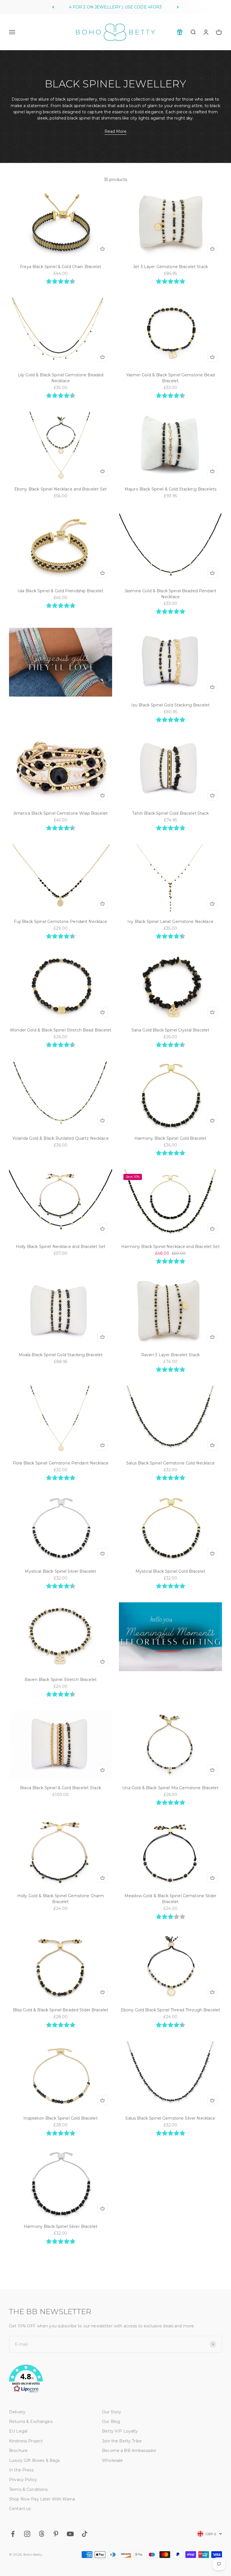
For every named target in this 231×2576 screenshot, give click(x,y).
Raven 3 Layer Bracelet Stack (171, 1355)
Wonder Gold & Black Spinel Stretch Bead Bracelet (61, 1030)
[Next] (178, 7)
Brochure (18, 2451)
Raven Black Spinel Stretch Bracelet (61, 1680)
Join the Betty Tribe (122, 2441)
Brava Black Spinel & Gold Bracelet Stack (61, 1788)
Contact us (20, 2509)
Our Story (112, 2412)
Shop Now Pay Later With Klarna (42, 2499)
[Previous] (53, 7)
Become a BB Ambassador (129, 2451)
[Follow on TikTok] (85, 2534)
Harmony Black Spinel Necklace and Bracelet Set (170, 1247)
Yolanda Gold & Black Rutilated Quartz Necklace (60, 1138)
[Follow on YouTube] (70, 2534)
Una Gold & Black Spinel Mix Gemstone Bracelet (170, 1788)
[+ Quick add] (103, 249)
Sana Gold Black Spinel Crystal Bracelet (170, 1030)
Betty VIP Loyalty (120, 2431)
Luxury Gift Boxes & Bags (34, 2460)
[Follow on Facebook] (13, 2534)
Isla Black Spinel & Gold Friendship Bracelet (60, 591)
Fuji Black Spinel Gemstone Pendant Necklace (60, 922)
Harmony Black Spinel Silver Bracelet (61, 2226)
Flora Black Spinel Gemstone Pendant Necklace (61, 1463)
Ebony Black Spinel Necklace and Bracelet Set (61, 489)
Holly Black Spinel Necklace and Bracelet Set (61, 1247)
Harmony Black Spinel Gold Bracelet (171, 1138)
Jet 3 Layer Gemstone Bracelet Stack (170, 267)
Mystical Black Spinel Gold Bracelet (170, 1571)
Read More (115, 131)
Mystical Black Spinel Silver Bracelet (60, 1571)
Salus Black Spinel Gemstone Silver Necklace (170, 2118)
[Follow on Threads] (42, 2534)
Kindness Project (26, 2441)
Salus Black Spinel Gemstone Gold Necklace (170, 1463)
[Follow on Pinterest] (56, 2534)
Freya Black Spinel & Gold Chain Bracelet (61, 267)
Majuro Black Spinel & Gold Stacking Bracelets (170, 489)
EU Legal (18, 2431)
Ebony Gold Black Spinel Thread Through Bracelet (171, 2010)
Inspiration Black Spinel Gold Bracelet (60, 2118)
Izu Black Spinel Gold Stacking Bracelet (170, 705)
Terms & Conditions (28, 2489)
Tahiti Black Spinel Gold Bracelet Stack (170, 813)
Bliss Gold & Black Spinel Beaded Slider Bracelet (61, 2010)
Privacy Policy (23, 2480)
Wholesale (112, 2460)
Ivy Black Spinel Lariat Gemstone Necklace (170, 922)
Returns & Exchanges (31, 2422)
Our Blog (111, 2422)
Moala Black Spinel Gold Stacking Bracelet (61, 1355)
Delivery (17, 2412)
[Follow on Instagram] (27, 2534)
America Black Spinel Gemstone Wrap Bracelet (61, 813)
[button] (115, 2380)
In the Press (21, 2470)
